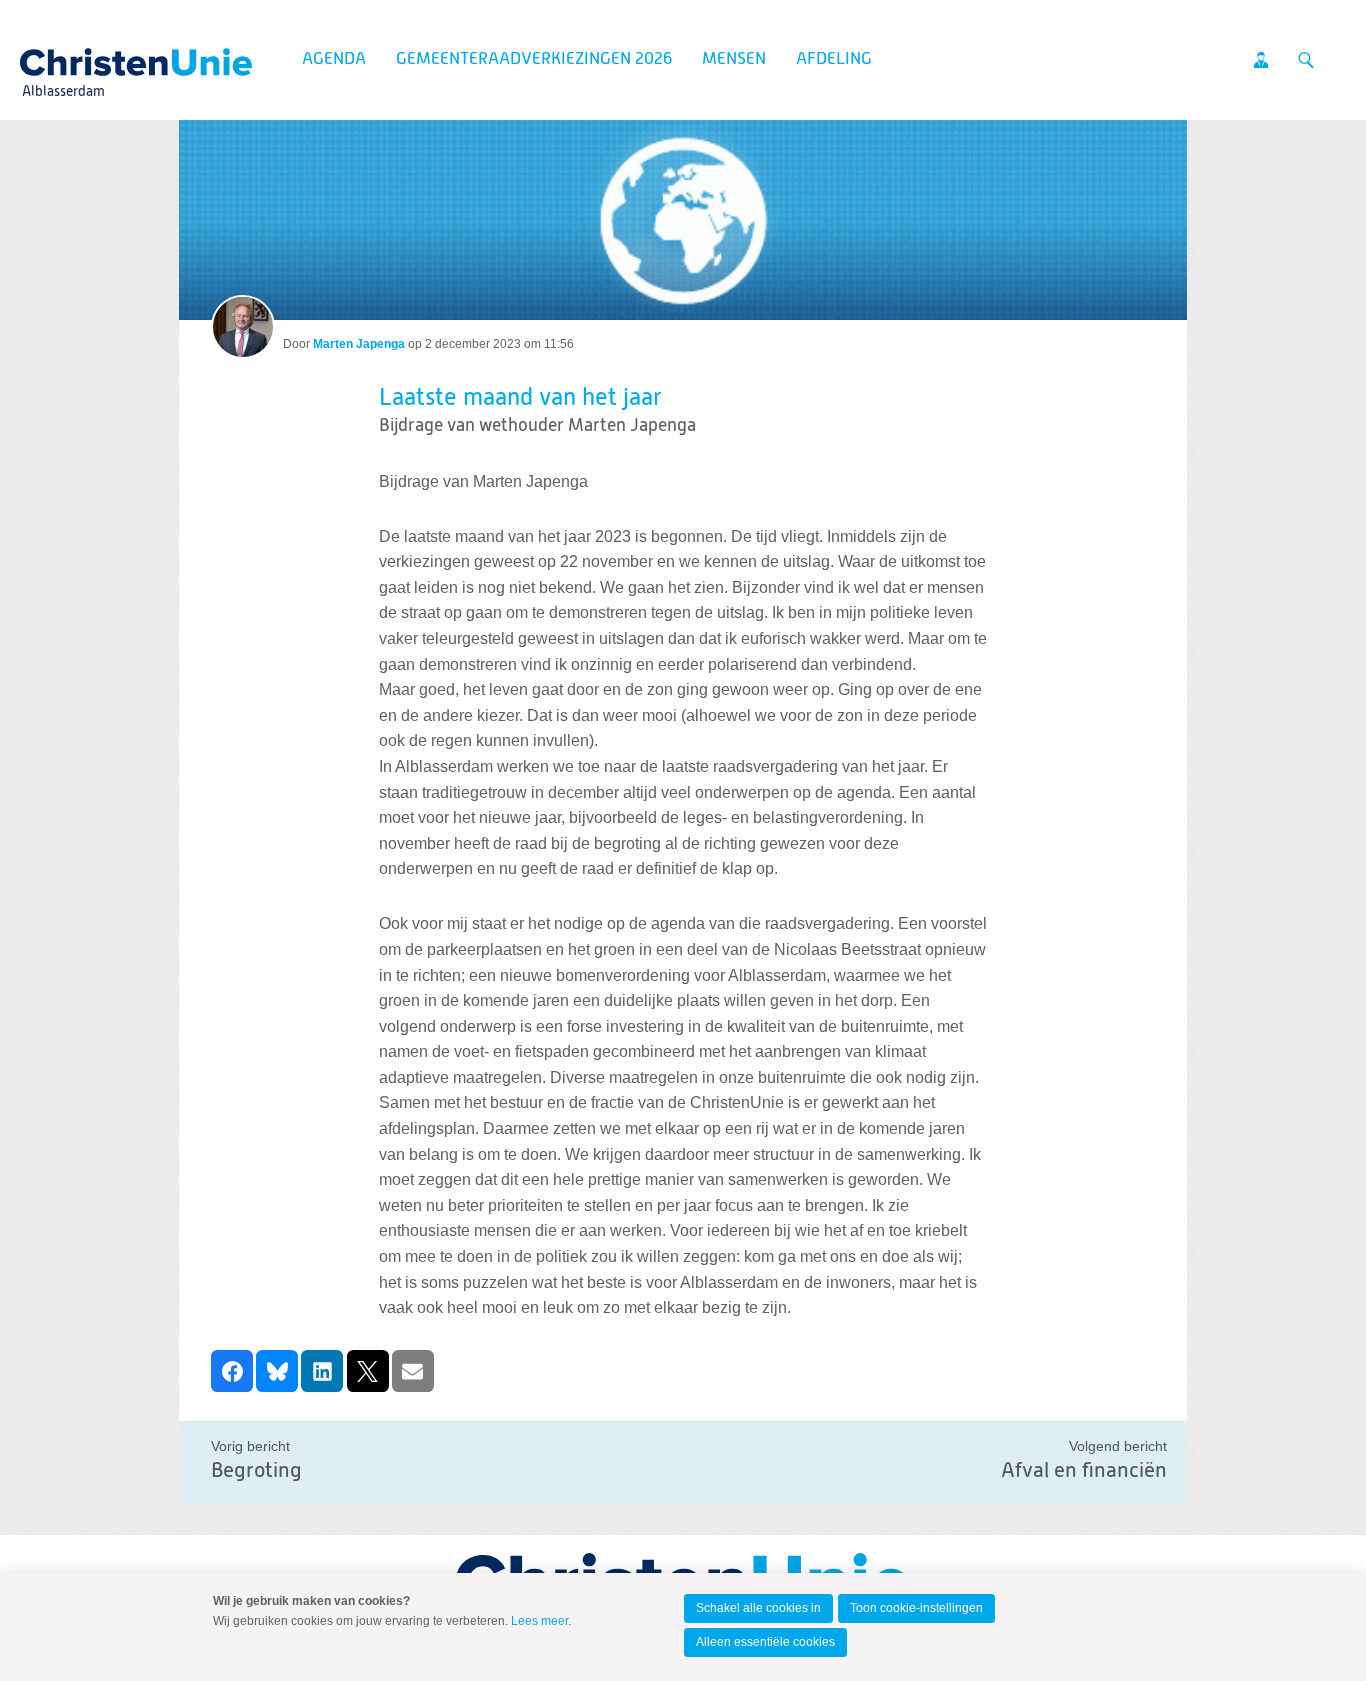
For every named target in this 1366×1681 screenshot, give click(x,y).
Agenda (334, 59)
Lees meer (539, 1621)
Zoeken (1306, 60)
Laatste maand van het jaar (520, 398)
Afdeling (834, 59)
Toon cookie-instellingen (916, 1608)
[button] (232, 1371)
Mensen (734, 59)
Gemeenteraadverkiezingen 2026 (534, 59)
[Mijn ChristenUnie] (1261, 60)
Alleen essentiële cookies (765, 1642)
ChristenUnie (62, 56)
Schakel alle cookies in (758, 1608)
